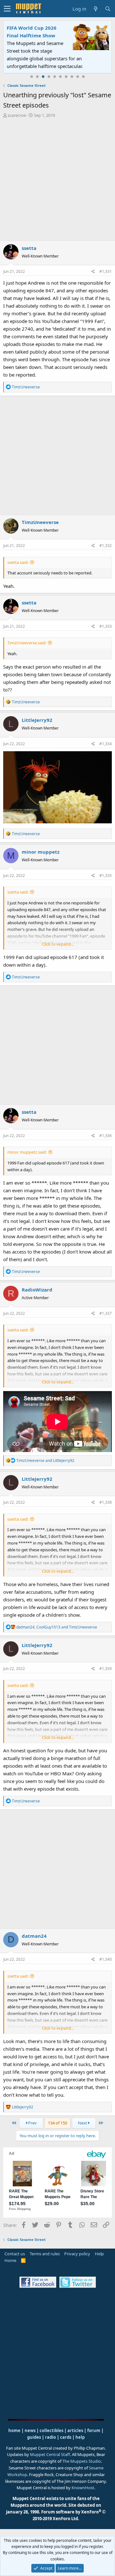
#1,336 (106, 1136)
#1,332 (106, 546)
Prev (32, 2123)
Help (99, 2254)
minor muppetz (41, 852)
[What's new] (96, 9)
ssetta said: (18, 562)
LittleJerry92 (37, 720)
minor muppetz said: (27, 1152)
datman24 (34, 1936)
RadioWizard (37, 1290)
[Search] (108, 9)
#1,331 (106, 271)
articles (76, 2430)
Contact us (15, 2254)
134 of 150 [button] (57, 2123)
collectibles (51, 2430)
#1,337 (106, 1313)
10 (83, 77)
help (80, 2437)
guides (34, 2437)
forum (94, 2430)
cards (66, 2437)
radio (50, 2437)
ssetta (29, 248)
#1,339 (106, 1669)
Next (83, 2123)
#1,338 (106, 1502)
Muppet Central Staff (50, 2454)
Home (10, 2260)
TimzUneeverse (40, 522)
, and (57, 1627)
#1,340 (106, 1959)
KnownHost (83, 2488)
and (45, 1460)
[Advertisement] (57, 179)
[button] (7, 9)
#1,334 (106, 744)
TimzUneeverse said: (27, 643)
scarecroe (17, 115)
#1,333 (106, 626)
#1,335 (106, 876)
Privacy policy (77, 2254)
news (30, 2430)
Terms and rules (45, 2254)
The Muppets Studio (82, 2461)
